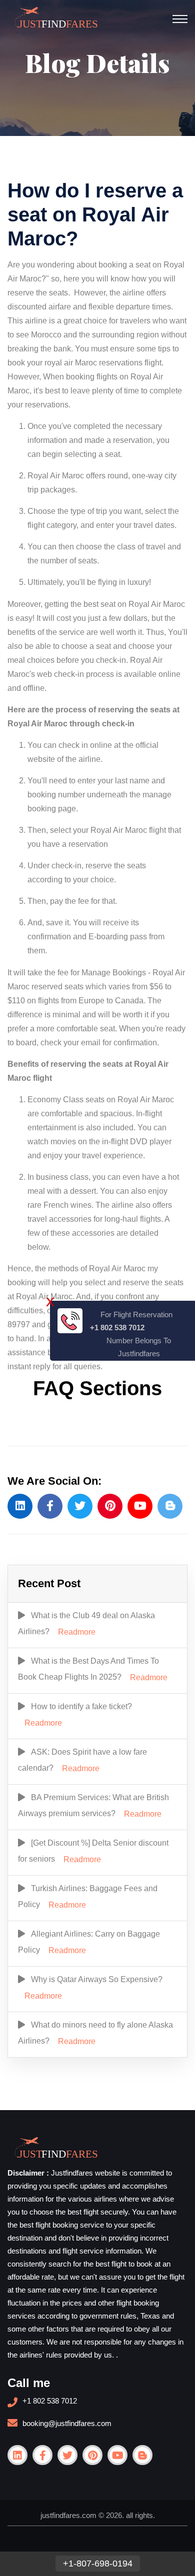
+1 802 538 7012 (50, 2401)
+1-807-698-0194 (98, 2564)
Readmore (77, 1632)
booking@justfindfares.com (67, 2423)
